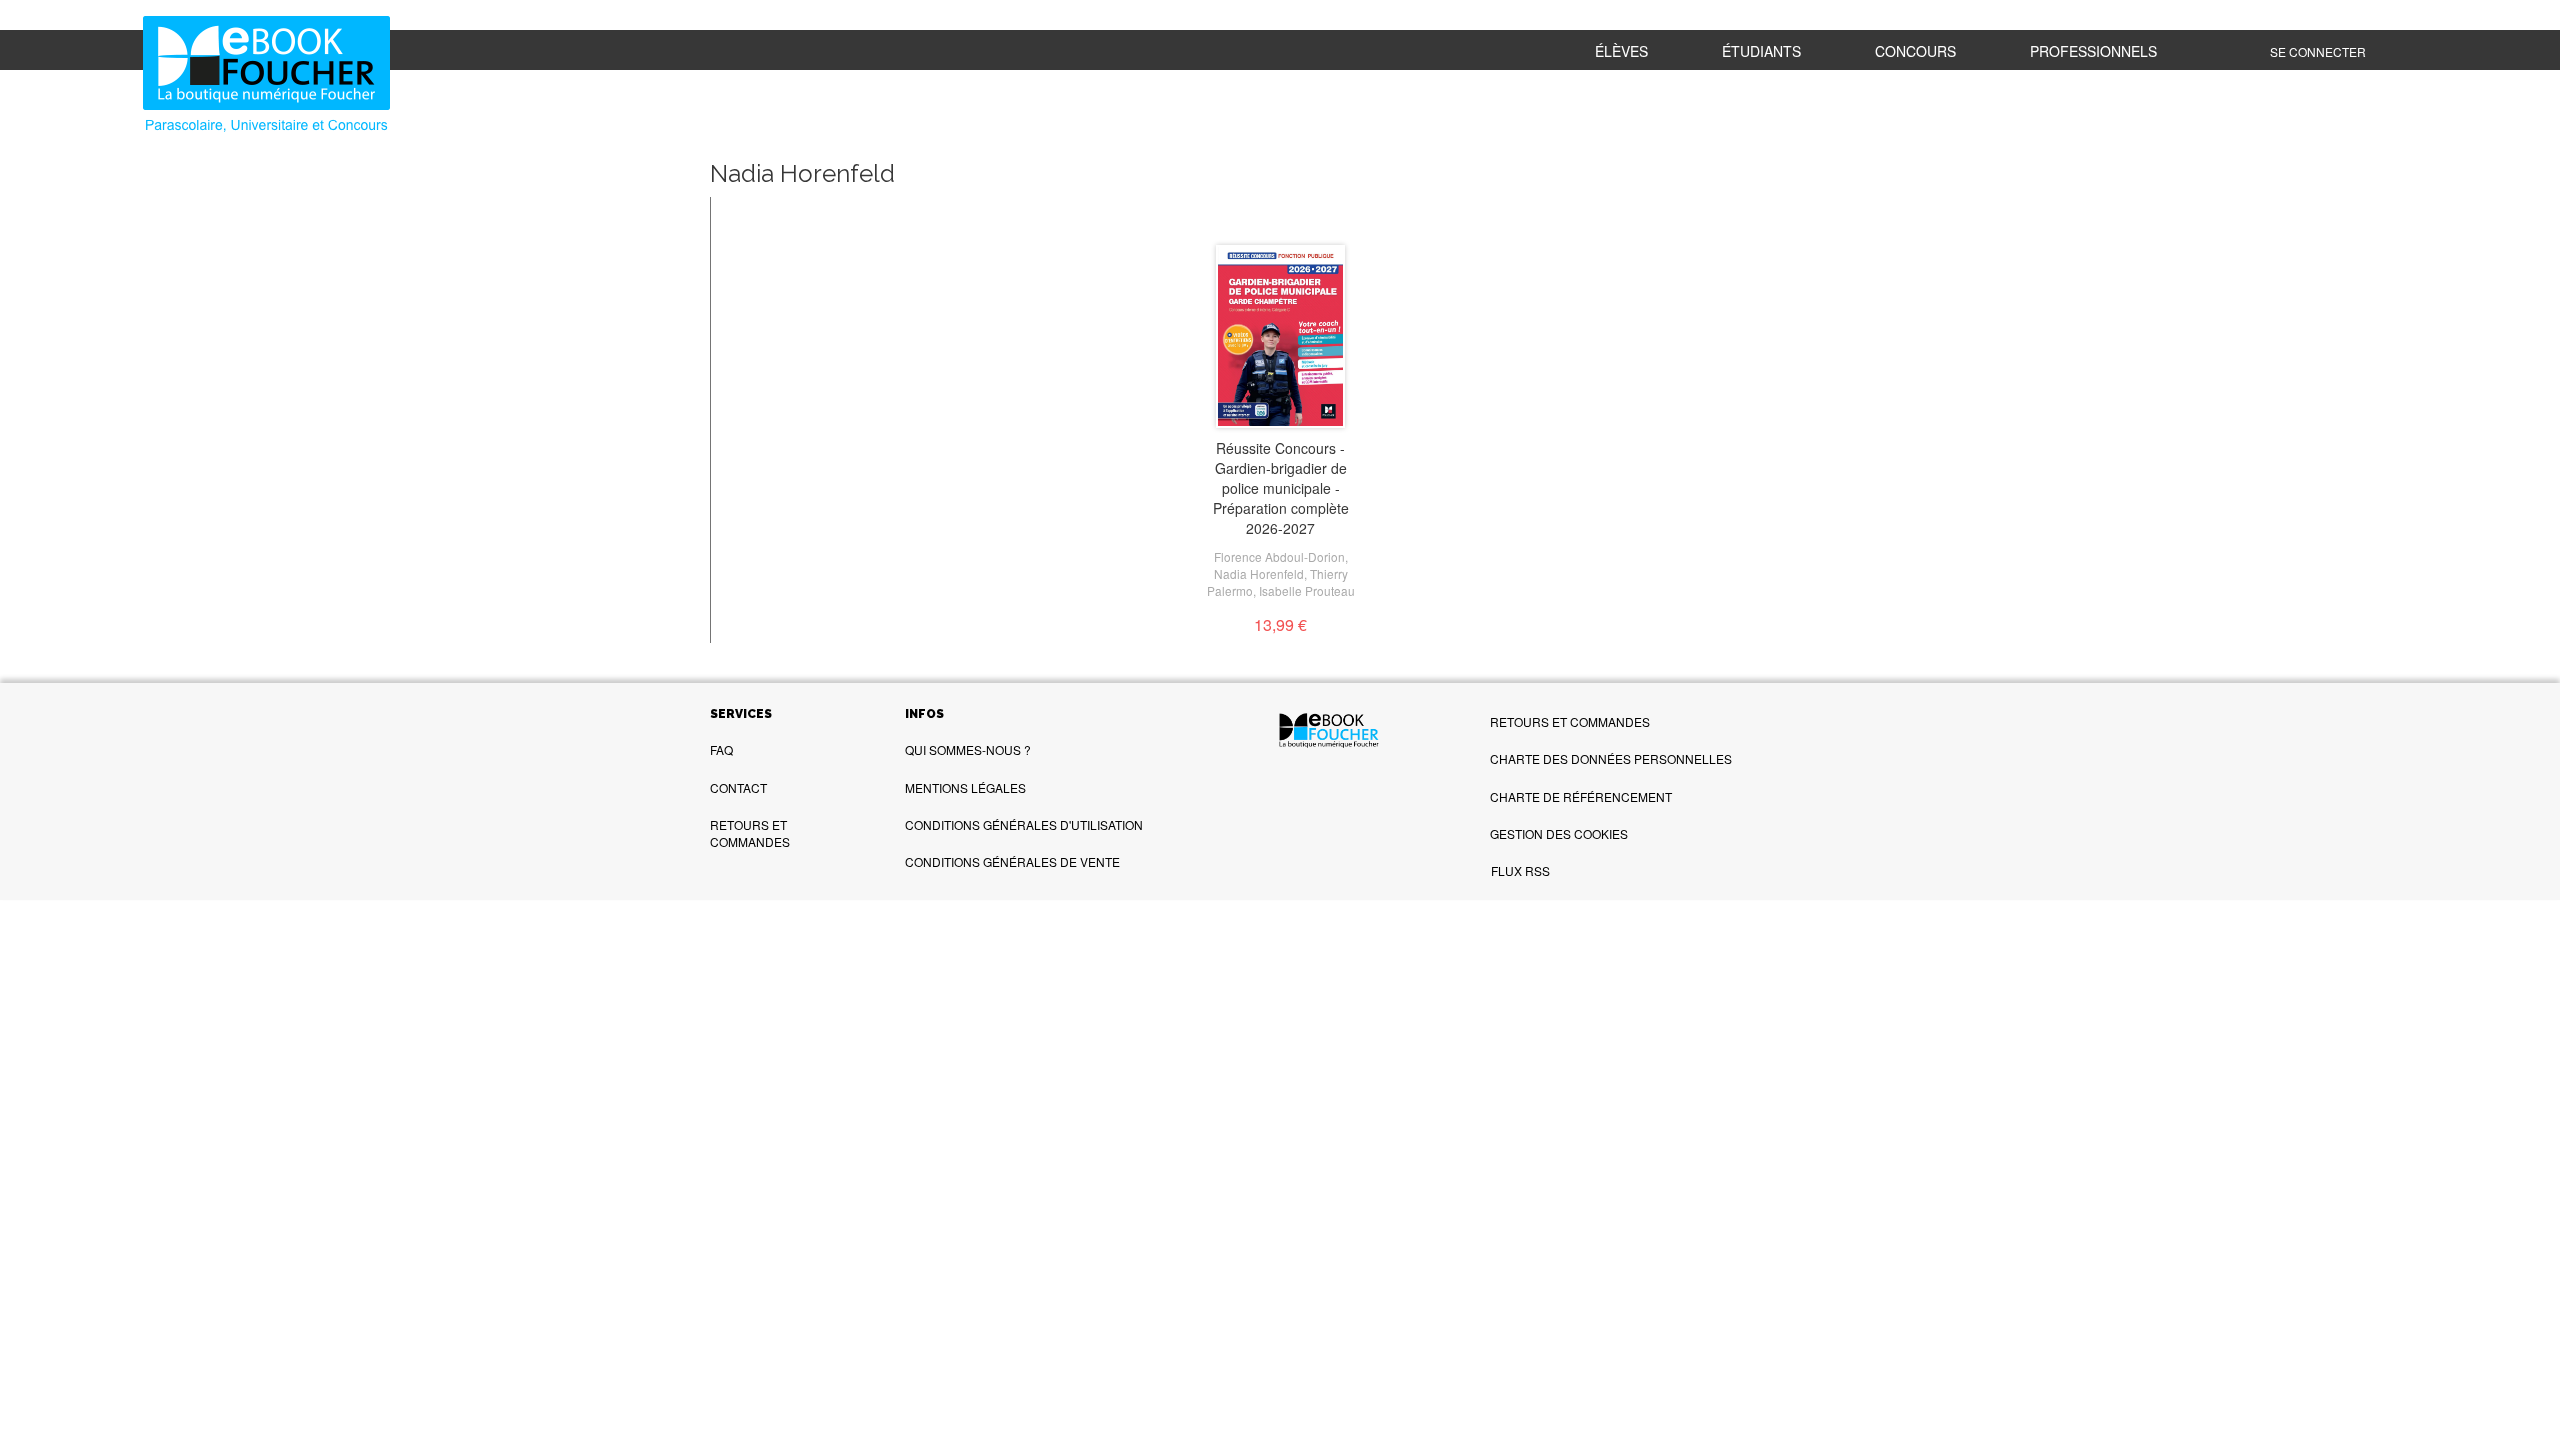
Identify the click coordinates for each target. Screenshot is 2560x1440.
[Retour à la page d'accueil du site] (341, 76)
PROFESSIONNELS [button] (2093, 51)
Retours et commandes (750, 833)
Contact (738, 787)
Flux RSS (1520, 870)
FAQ (721, 749)
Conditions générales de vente (1012, 861)
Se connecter (2318, 51)
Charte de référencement (1581, 796)
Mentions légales (965, 787)
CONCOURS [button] (1915, 51)
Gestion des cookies (1559, 833)
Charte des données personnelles (1611, 758)
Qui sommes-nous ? (968, 749)
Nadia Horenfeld (1259, 573)
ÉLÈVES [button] (1621, 51)
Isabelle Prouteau (1307, 590)
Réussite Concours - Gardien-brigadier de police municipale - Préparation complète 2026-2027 (1281, 488)
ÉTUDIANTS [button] (1761, 51)
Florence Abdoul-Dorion (1279, 556)
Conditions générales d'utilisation (1024, 824)
